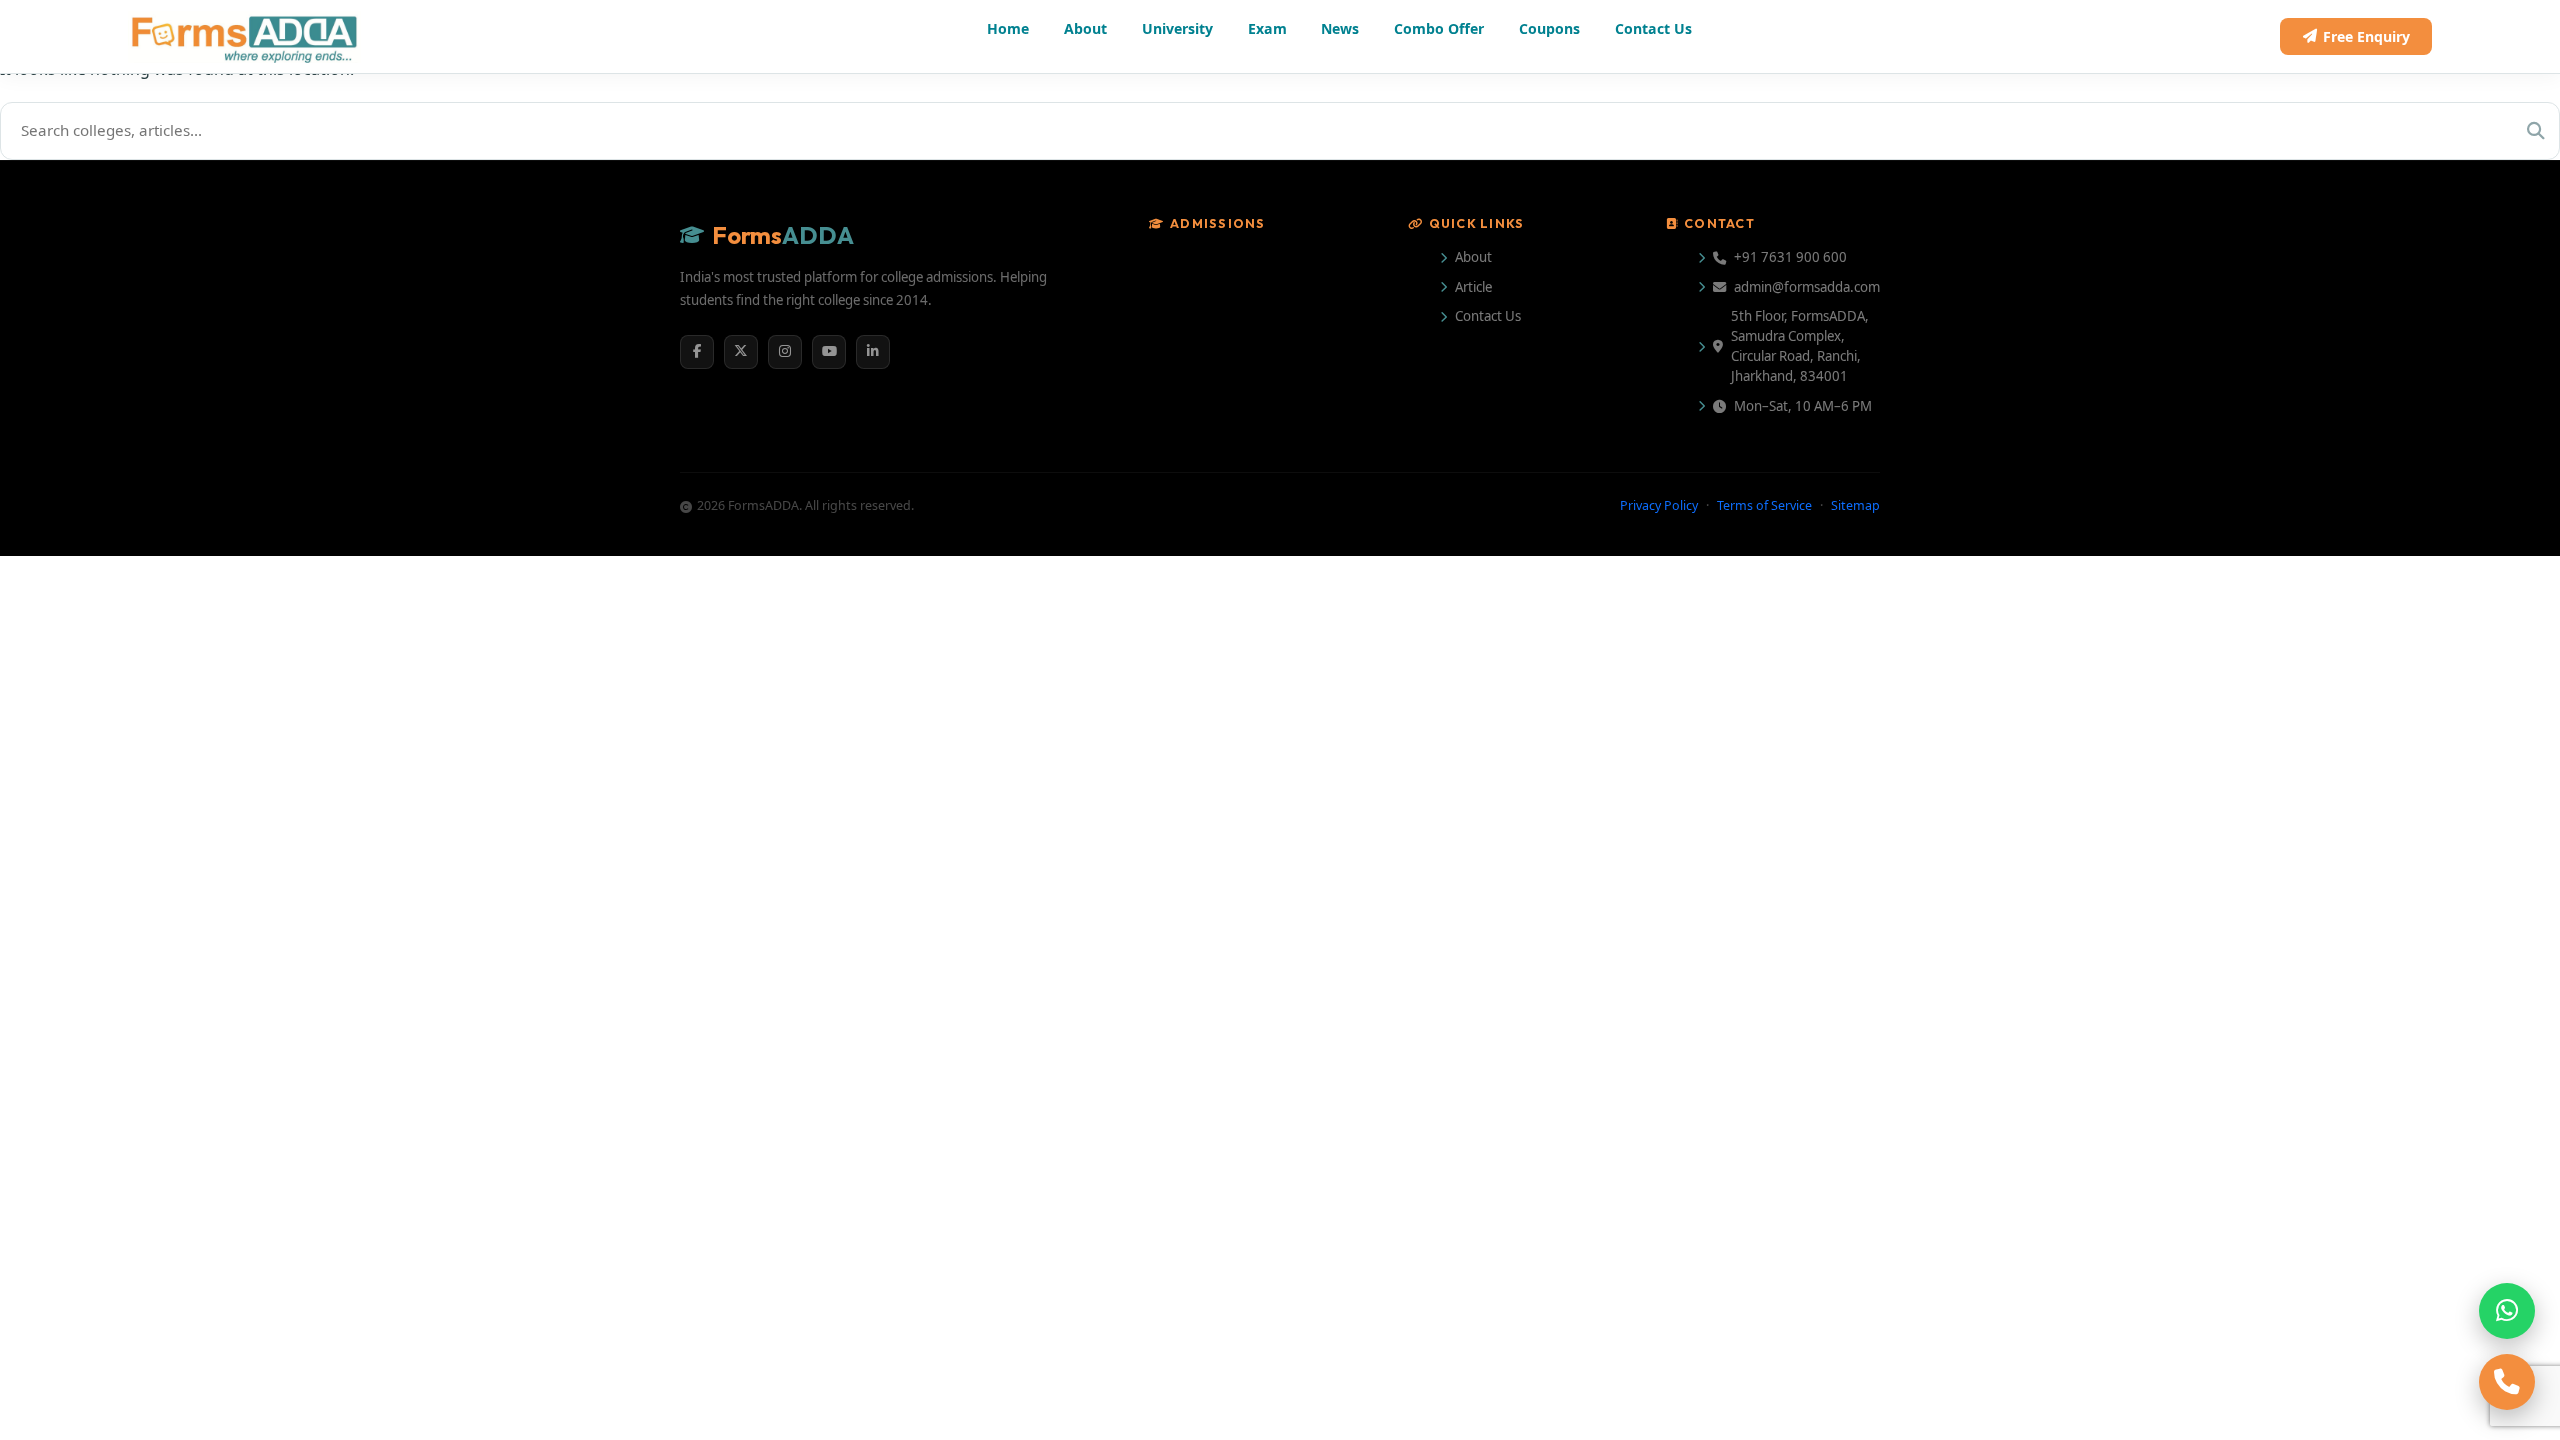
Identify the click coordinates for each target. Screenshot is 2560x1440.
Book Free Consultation (1457, 994)
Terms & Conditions (1587, 848)
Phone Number (1316, 652)
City (1500, 652)
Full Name (1298, 553)
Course (1291, 751)
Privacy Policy (1570, 930)
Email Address (1535, 553)
